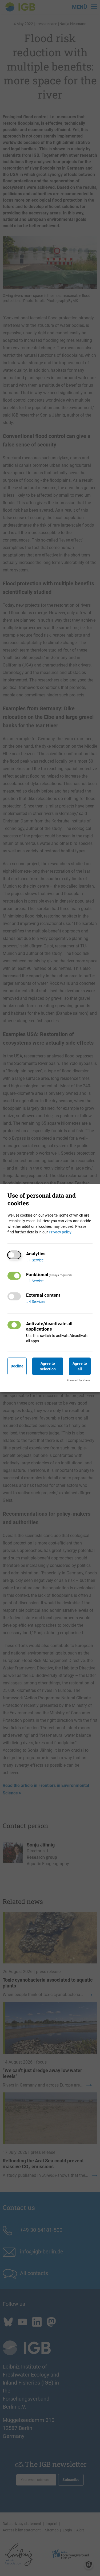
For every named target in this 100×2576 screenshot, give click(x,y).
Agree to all (80, 1366)
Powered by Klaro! (79, 1380)
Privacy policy (60, 1232)
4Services (36, 1301)
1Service (35, 1260)
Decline (17, 1366)
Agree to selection (48, 1366)
